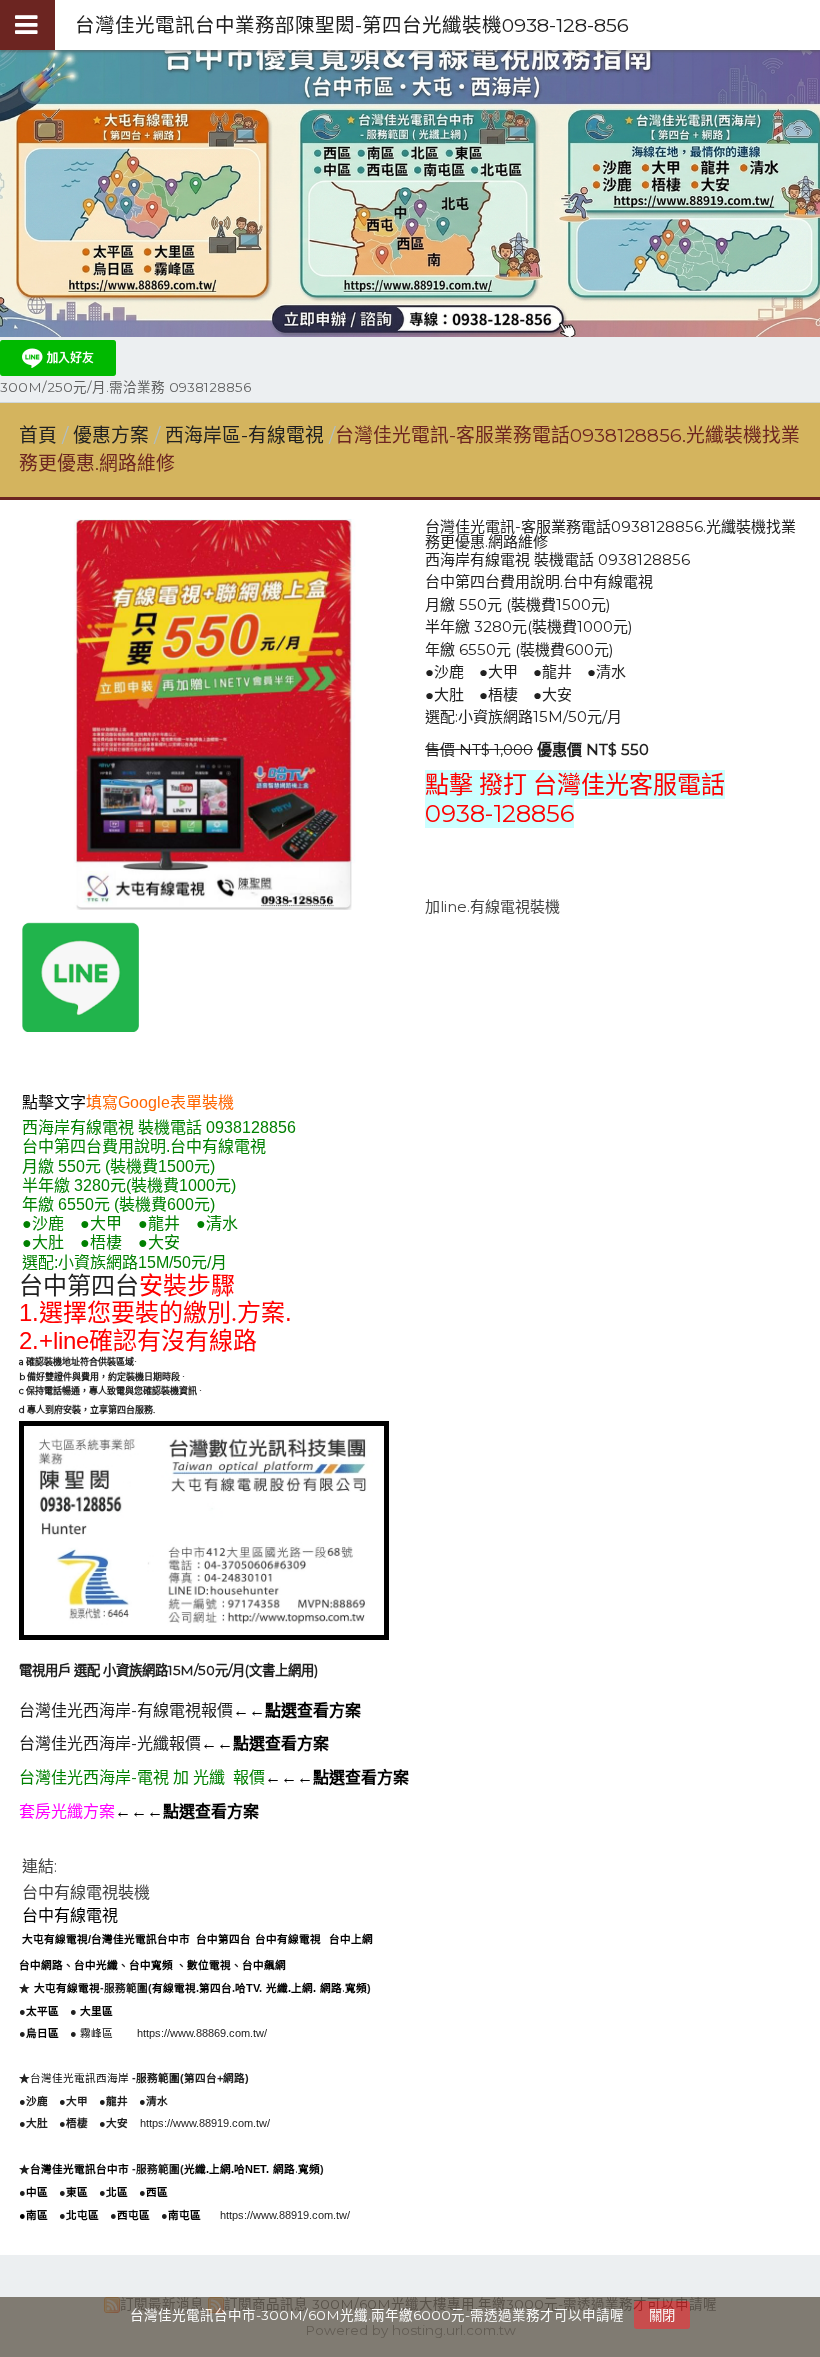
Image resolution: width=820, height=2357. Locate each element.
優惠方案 (113, 435)
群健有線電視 (52, 2056)
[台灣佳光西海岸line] (80, 1026)
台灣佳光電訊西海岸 (81, 2078)
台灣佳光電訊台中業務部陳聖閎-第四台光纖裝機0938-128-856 (352, 25)
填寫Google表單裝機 (160, 1102)
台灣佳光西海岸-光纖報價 (110, 1743)
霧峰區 (96, 2033)
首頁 (38, 435)
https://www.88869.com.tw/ (202, 2033)
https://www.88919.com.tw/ (205, 2123)
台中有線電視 (70, 1915)
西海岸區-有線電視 (244, 435)
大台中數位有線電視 (264, 1868)
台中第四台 (79, 1286)
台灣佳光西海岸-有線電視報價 (126, 1710)
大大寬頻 (107, 2056)
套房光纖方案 (67, 1811)
